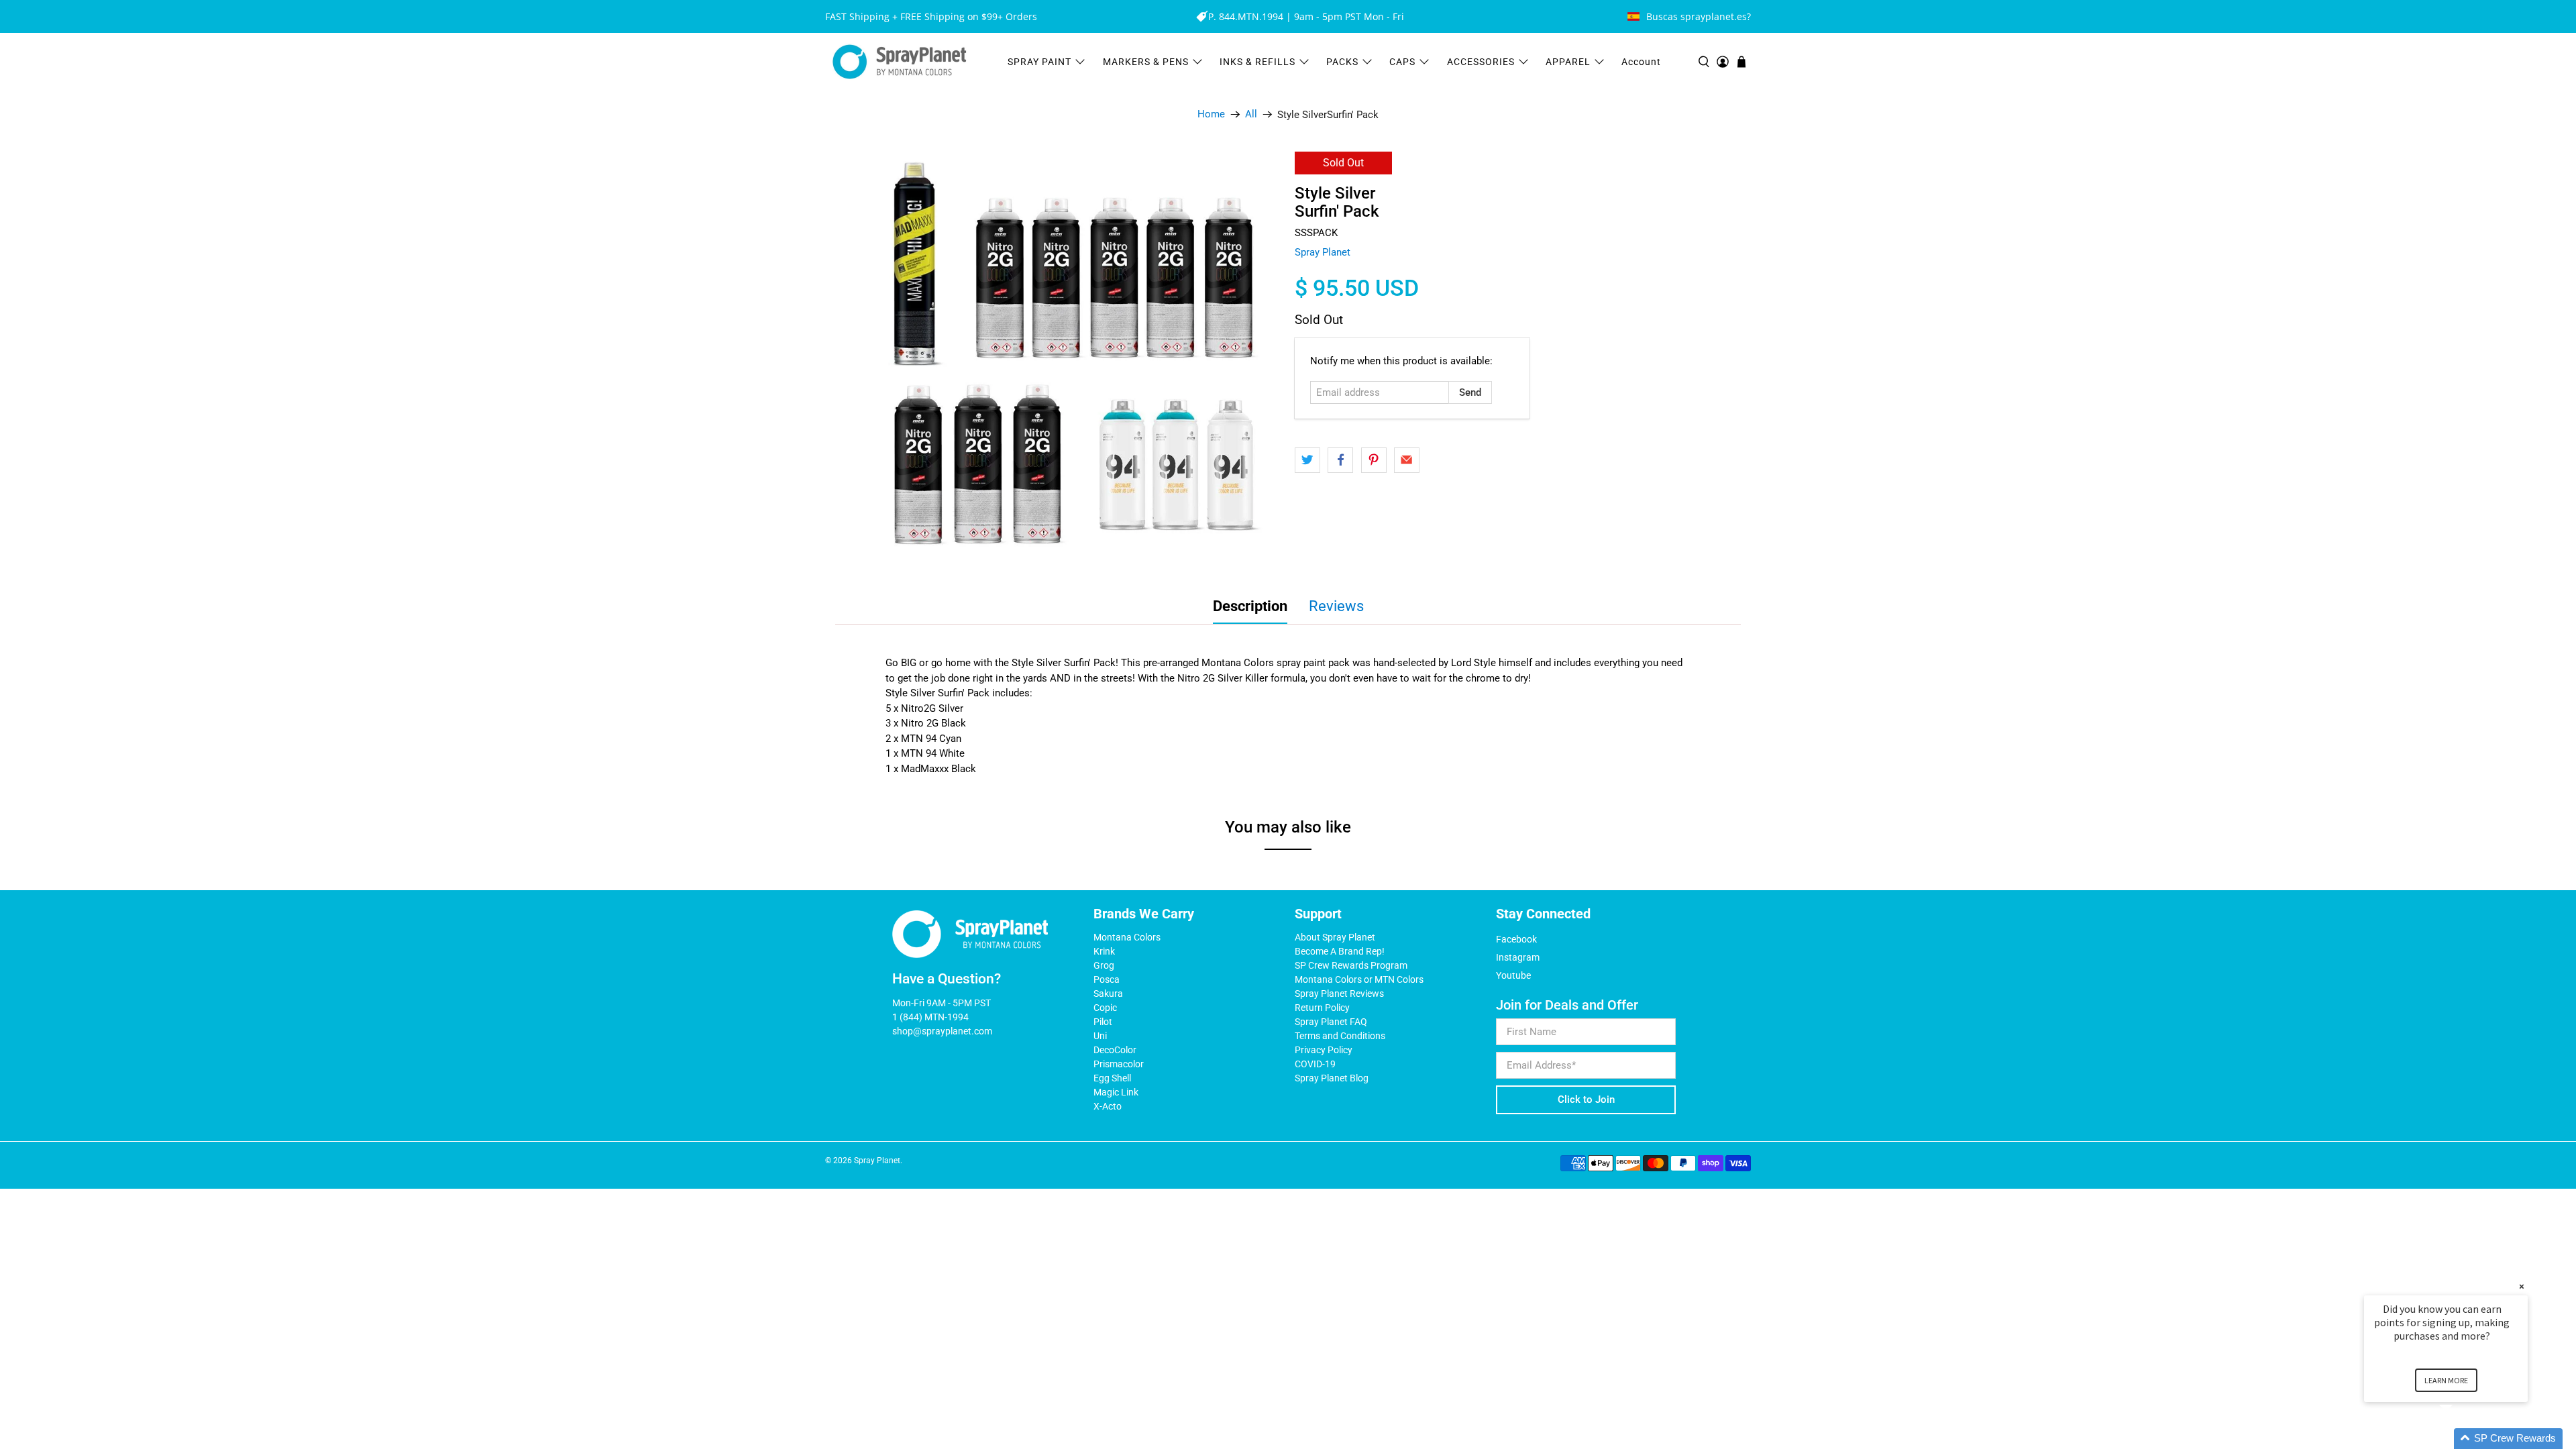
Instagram (1518, 957)
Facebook (1516, 939)
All (1251, 114)
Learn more (2446, 1380)
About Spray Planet (1335, 937)
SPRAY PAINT (1039, 62)
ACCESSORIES (1481, 62)
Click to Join (1586, 1099)
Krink (1104, 951)
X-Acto (1108, 1106)
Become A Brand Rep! (1340, 951)
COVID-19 (1315, 1064)
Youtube (1513, 975)
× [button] (2522, 1286)
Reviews (1336, 606)
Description (1250, 606)
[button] (2462, 1439)
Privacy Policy (1324, 1050)
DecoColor (1115, 1050)
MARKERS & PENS (1146, 62)
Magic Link (1116, 1092)
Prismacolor (1119, 1064)
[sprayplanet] (900, 62)
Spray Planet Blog (1332, 1078)
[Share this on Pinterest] (1374, 460)
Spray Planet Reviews (1339, 994)
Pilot (1103, 1022)
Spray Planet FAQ (1331, 1022)
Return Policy (1322, 1008)
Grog (1104, 965)
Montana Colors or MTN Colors (1359, 979)
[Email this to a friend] (1407, 460)
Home (1211, 114)
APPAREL (1568, 62)
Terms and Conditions (1340, 1036)
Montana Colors (1127, 937)
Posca (1107, 979)
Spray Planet (1323, 252)
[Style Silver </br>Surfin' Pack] (1073, 360)
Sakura (1108, 994)
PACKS (1342, 62)
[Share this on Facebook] (1340, 460)
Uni (1100, 1036)
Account (1641, 62)
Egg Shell (1112, 1078)
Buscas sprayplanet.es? (1699, 16)
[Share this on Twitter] (1307, 460)
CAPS (1402, 62)
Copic (1105, 1008)
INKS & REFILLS (1257, 62)
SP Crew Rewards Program (1351, 965)
